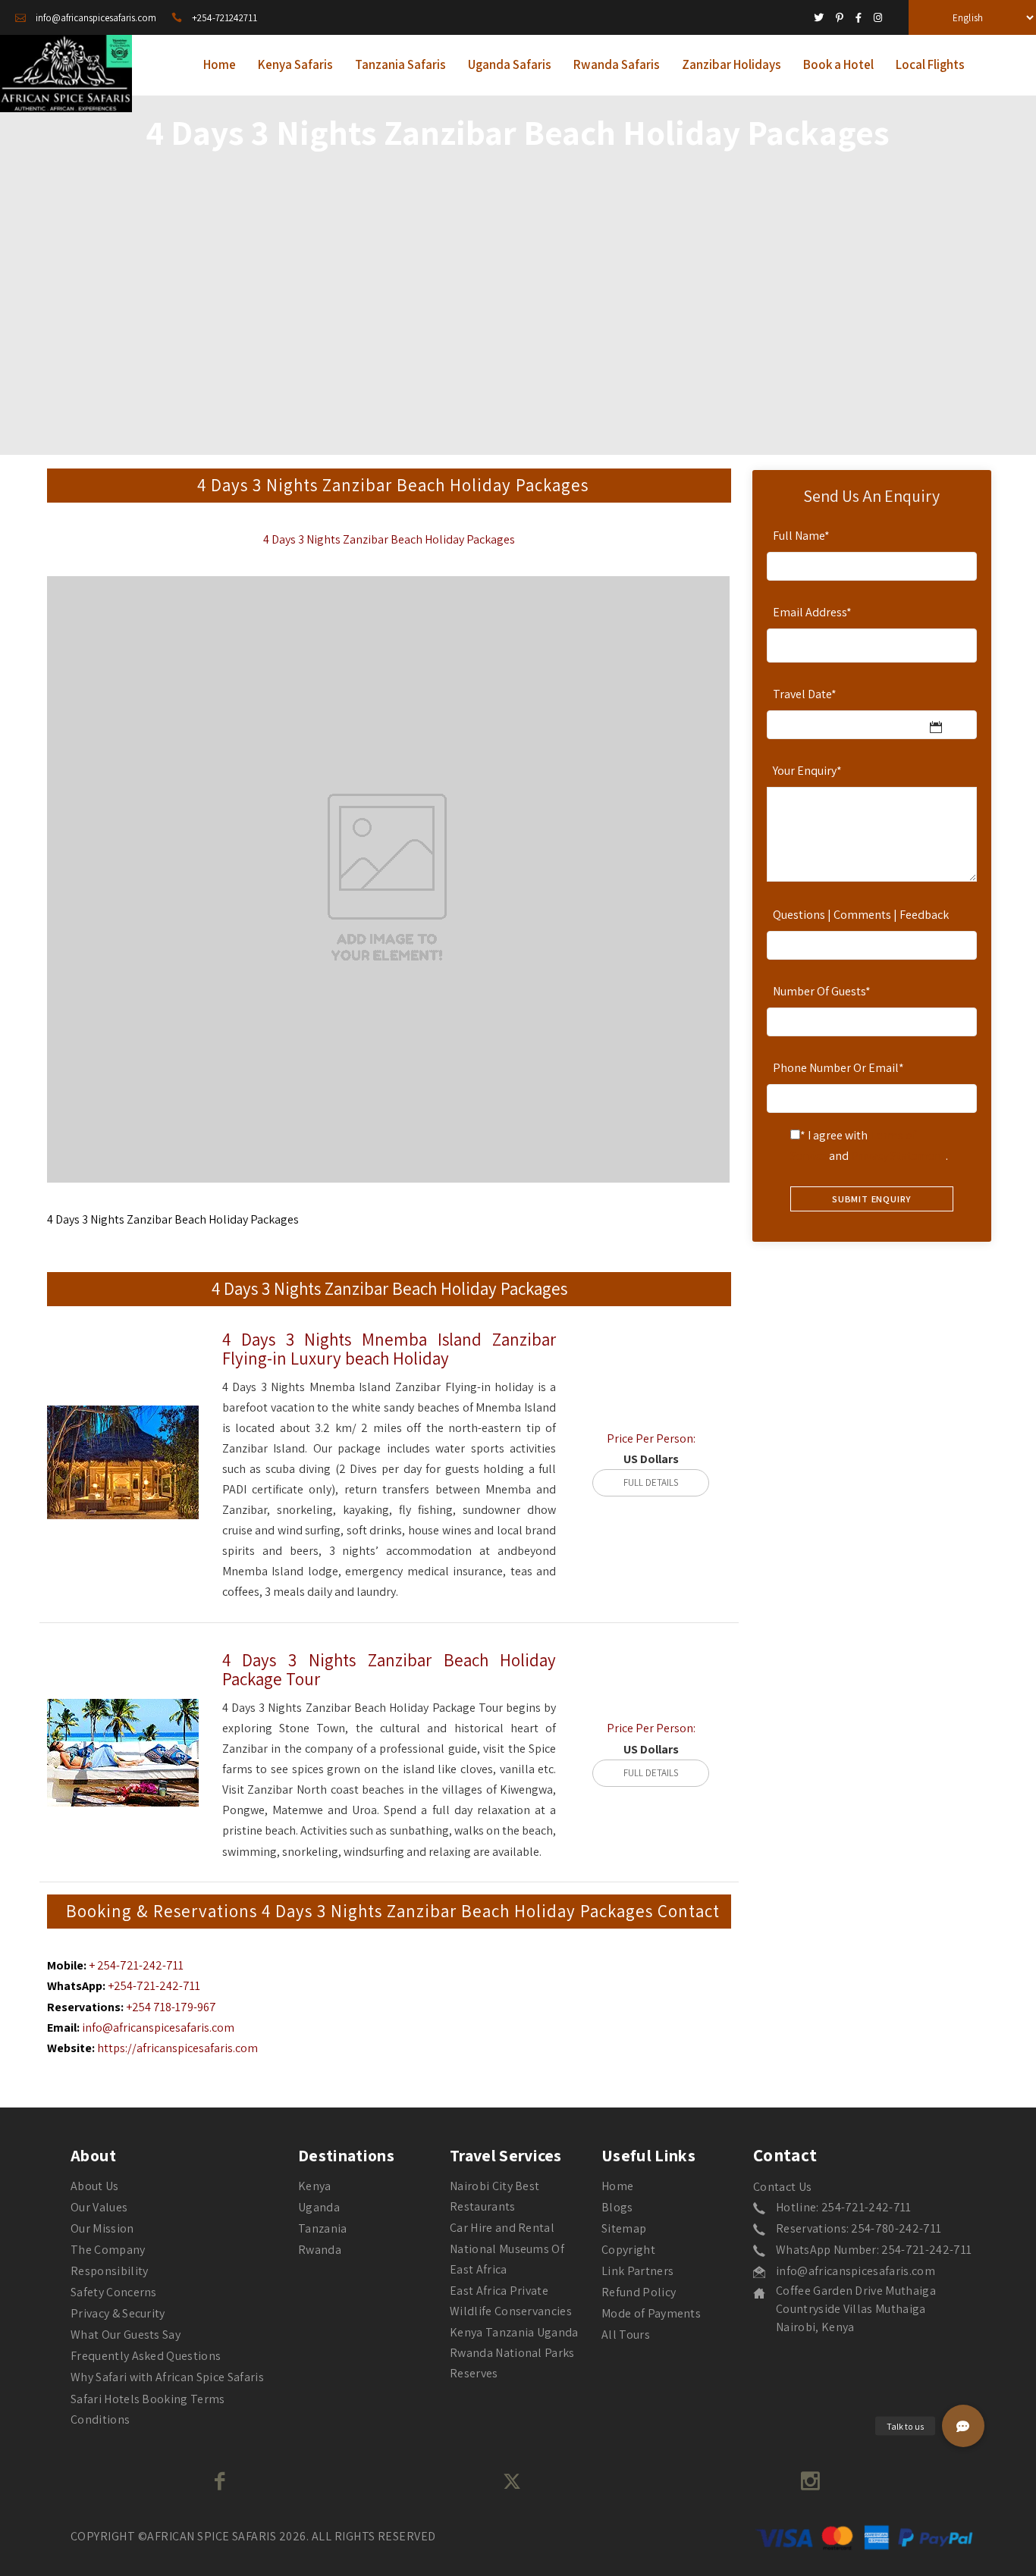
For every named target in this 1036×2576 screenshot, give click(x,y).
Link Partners (637, 2271)
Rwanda (320, 2250)
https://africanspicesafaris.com (177, 2048)
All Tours (626, 2335)
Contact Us (782, 2187)
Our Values (99, 2207)
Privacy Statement (898, 1156)
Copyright (628, 2250)
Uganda (319, 2207)
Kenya (315, 2186)
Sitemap (624, 2228)
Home (617, 2186)
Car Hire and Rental (502, 2228)
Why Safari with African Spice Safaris (167, 2377)
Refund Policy (639, 2292)
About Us (95, 2186)
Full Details (651, 1482)
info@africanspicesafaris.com (158, 2028)
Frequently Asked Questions (146, 2356)
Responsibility (109, 2271)
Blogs (617, 2207)
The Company (108, 2250)
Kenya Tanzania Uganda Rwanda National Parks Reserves (514, 2353)
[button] (963, 2426)
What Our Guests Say (126, 2335)
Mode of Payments (651, 2313)
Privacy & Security (118, 2313)
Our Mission (102, 2228)
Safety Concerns (114, 2292)
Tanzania (323, 2228)
